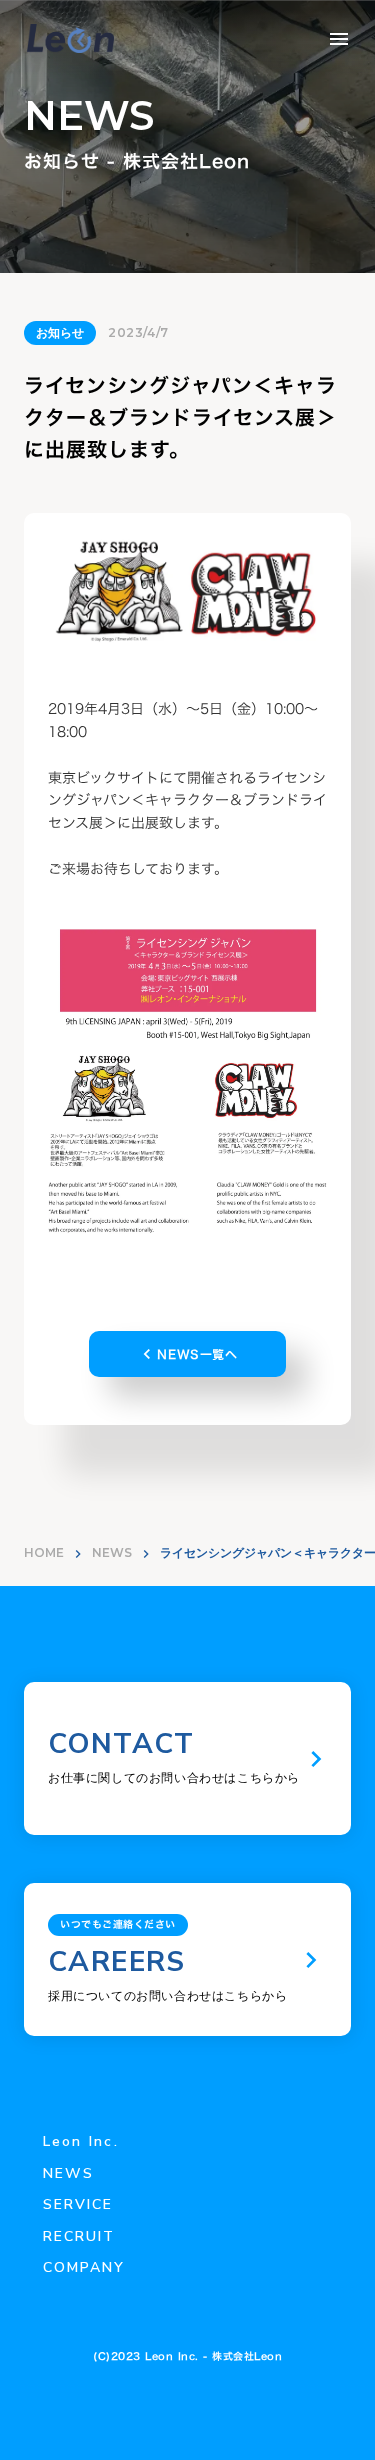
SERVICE (78, 2204)
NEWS (112, 1552)
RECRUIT (79, 2236)
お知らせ (60, 332)
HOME (44, 1552)
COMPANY (84, 2267)
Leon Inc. (81, 2141)
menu (339, 39)
